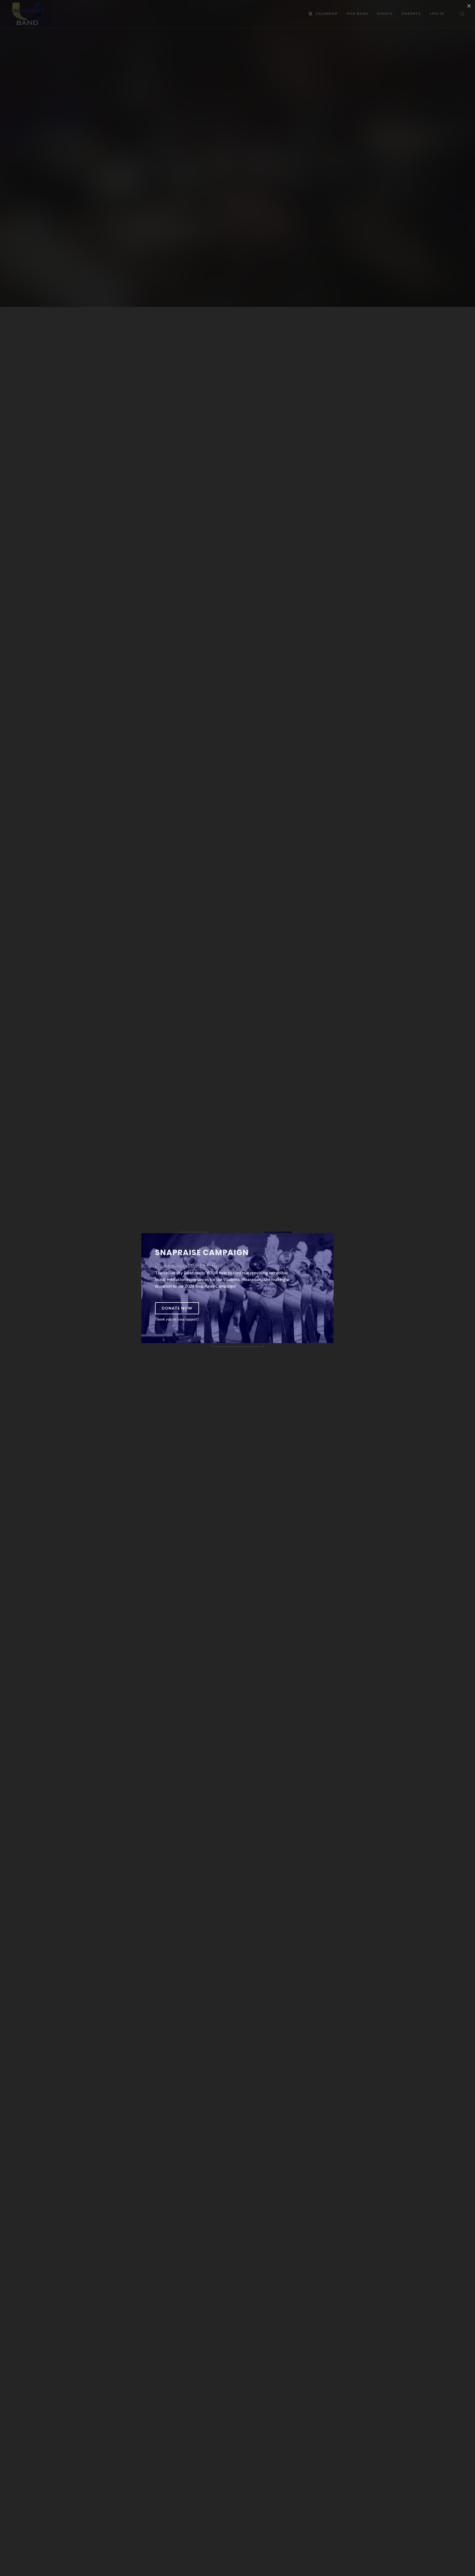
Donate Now (177, 1308)
